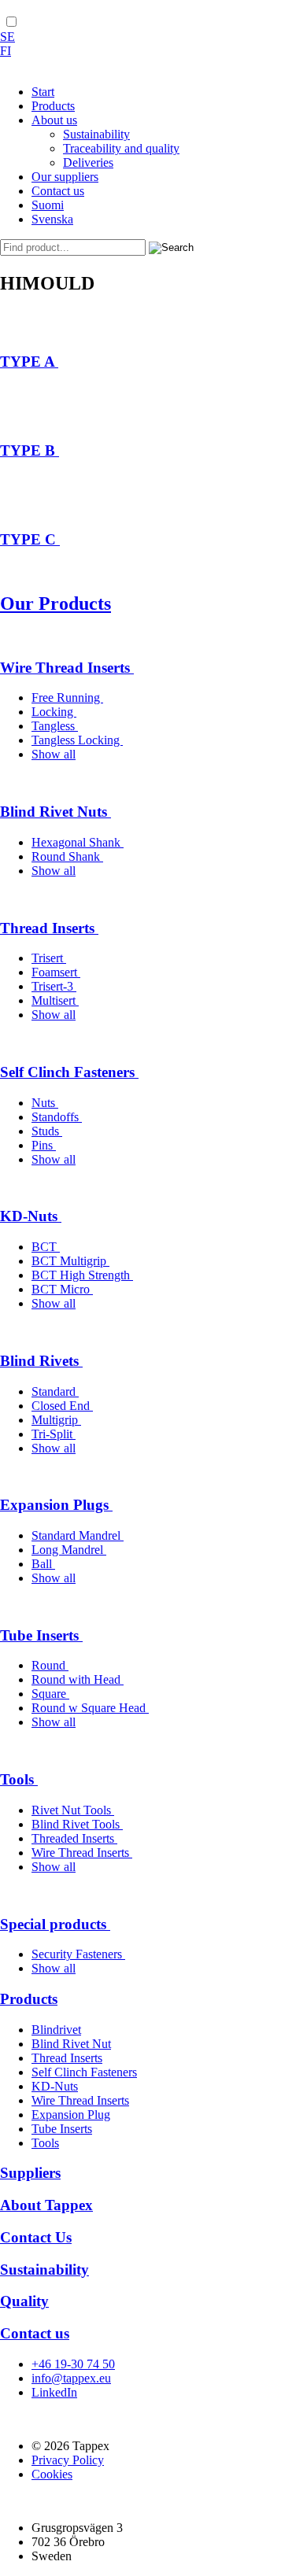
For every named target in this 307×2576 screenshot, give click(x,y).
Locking (54, 712)
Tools (19, 1779)
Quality (24, 2301)
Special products (55, 1924)
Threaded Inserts (74, 1838)
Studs (47, 1131)
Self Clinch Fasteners (69, 1072)
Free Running (67, 698)
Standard (55, 1391)
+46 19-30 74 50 (73, 2364)
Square (50, 1694)
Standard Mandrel (78, 1535)
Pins (44, 1145)
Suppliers (30, 2173)
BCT (46, 1247)
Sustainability (44, 2270)
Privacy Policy (68, 2460)
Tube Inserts (41, 1635)
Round (50, 1665)
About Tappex (46, 2205)
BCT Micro (62, 1289)
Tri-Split (54, 1434)
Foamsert (56, 972)
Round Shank (67, 856)
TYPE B (30, 450)
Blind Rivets (41, 1361)
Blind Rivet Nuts (55, 812)
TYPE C (30, 539)
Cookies (52, 2474)
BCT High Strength (82, 1275)
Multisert (55, 1000)
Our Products (55, 603)
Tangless (55, 726)
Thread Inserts (49, 928)
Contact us (35, 2333)
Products (29, 1999)
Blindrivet (56, 2030)
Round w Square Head (90, 1708)
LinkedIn (54, 2392)
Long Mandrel (69, 1550)
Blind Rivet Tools (77, 1824)
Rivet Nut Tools (73, 1810)
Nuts (45, 1103)
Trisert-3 (54, 986)
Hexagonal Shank (78, 842)
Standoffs (57, 1117)
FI (6, 51)
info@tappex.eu (71, 2378)
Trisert (49, 958)
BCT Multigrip (70, 1261)
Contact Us (36, 2237)
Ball (43, 1564)
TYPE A (29, 362)
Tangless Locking (77, 740)
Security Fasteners (78, 1954)
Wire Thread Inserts (67, 668)
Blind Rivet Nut (71, 2044)
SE (7, 37)
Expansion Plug (71, 2115)
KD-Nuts (31, 1216)
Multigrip (56, 1420)
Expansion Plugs (56, 1505)
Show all (54, 754)
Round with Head (78, 1679)
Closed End (62, 1406)
